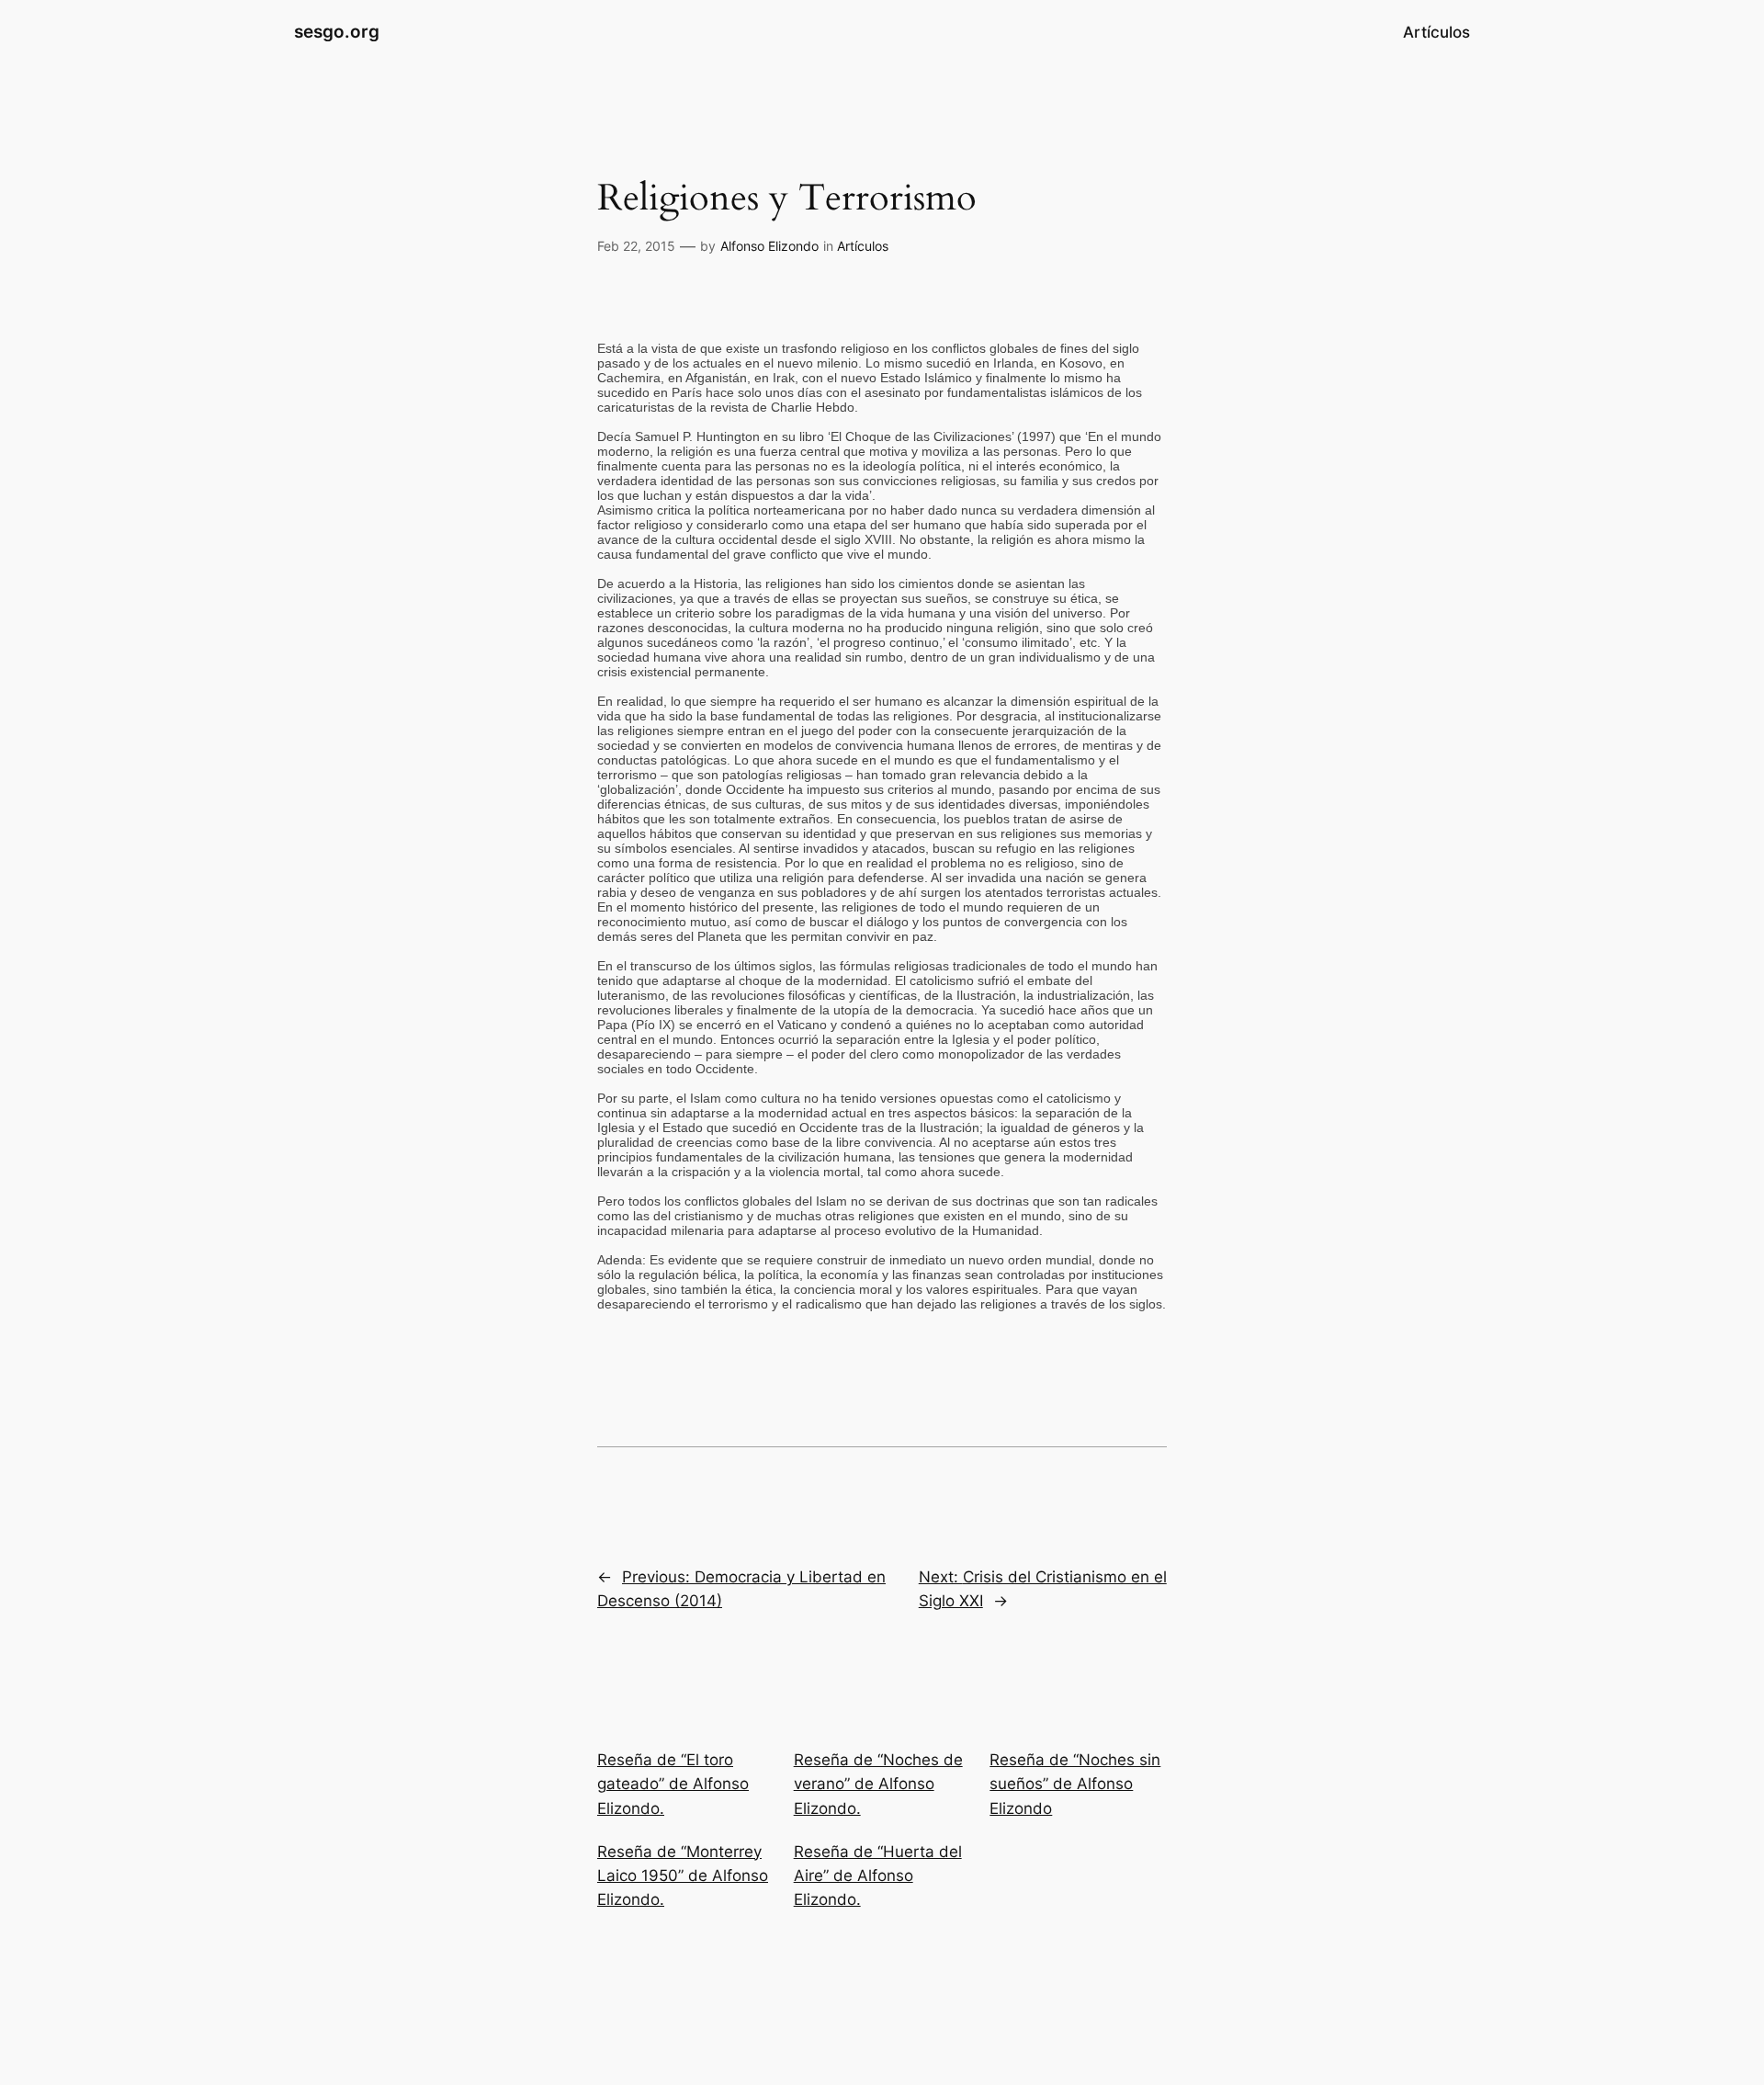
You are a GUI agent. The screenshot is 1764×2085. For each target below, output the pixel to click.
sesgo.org (337, 31)
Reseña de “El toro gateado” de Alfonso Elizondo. (673, 1784)
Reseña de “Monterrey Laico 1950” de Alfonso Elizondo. (683, 1875)
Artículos (863, 246)
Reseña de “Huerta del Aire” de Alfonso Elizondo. (878, 1875)
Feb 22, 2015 (636, 246)
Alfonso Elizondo (769, 246)
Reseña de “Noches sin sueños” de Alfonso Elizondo (1075, 1784)
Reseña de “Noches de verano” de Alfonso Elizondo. (878, 1784)
